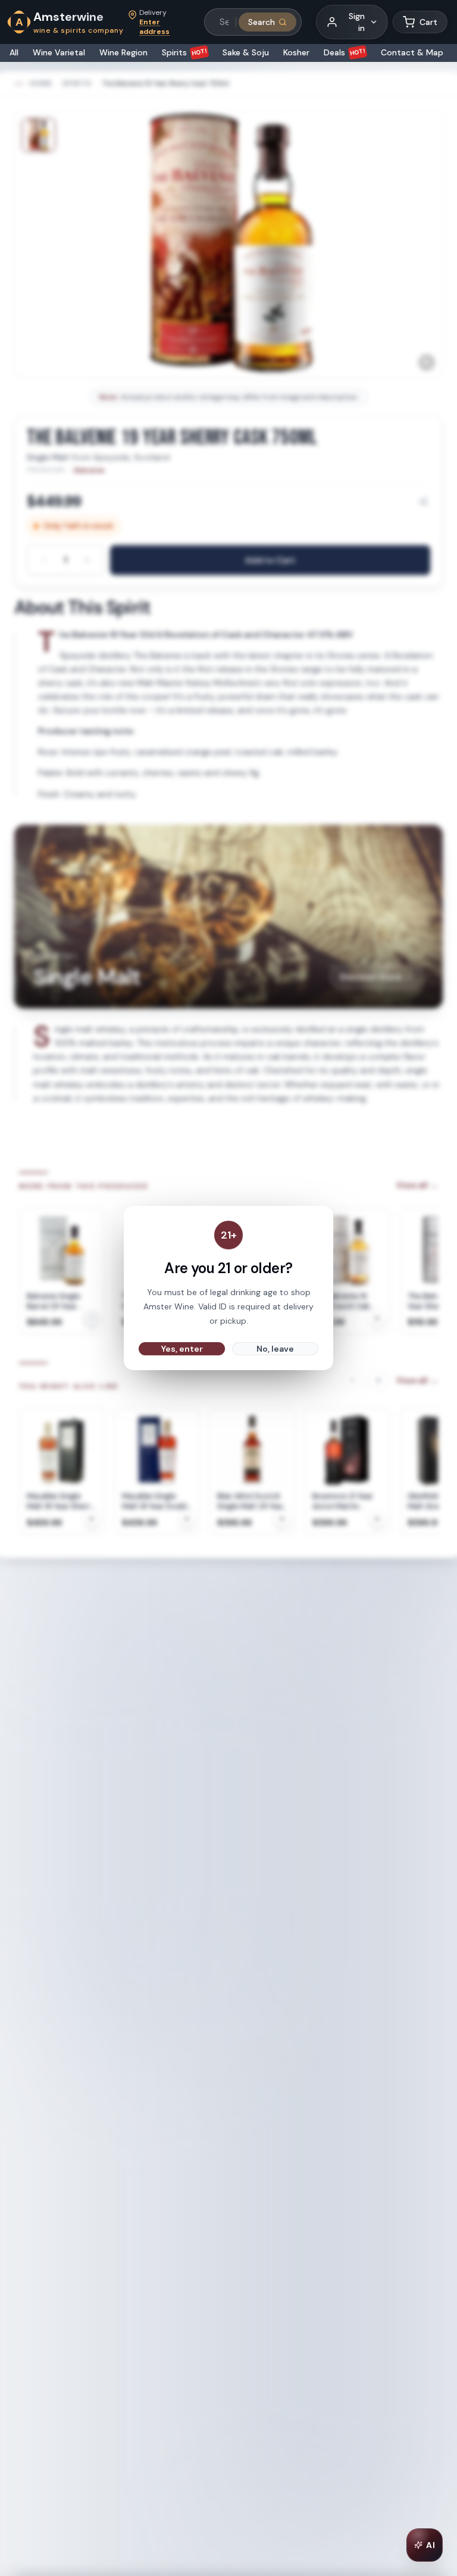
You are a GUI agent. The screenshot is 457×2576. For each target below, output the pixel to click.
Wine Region (123, 52)
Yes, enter (182, 1349)
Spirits (185, 52)
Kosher (296, 52)
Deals (345, 52)
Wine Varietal (59, 52)
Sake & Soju (246, 52)
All (14, 52)
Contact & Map (412, 52)
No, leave (275, 1349)
